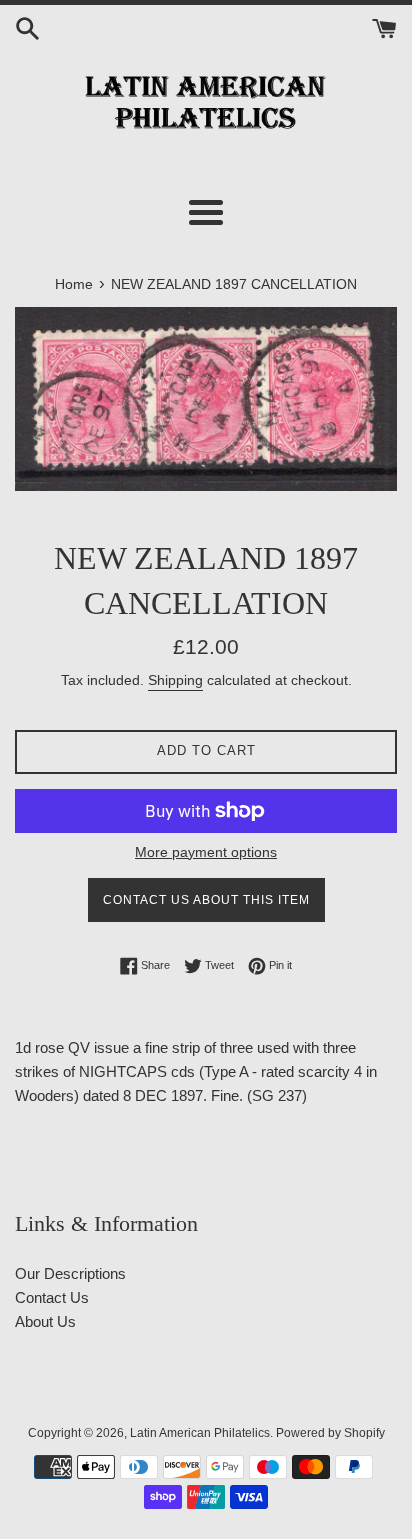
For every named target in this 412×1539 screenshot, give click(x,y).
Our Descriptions (70, 1273)
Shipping (175, 680)
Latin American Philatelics (200, 1433)
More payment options (206, 852)
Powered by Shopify (330, 1433)
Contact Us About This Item (206, 900)
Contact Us (52, 1297)
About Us (45, 1321)
